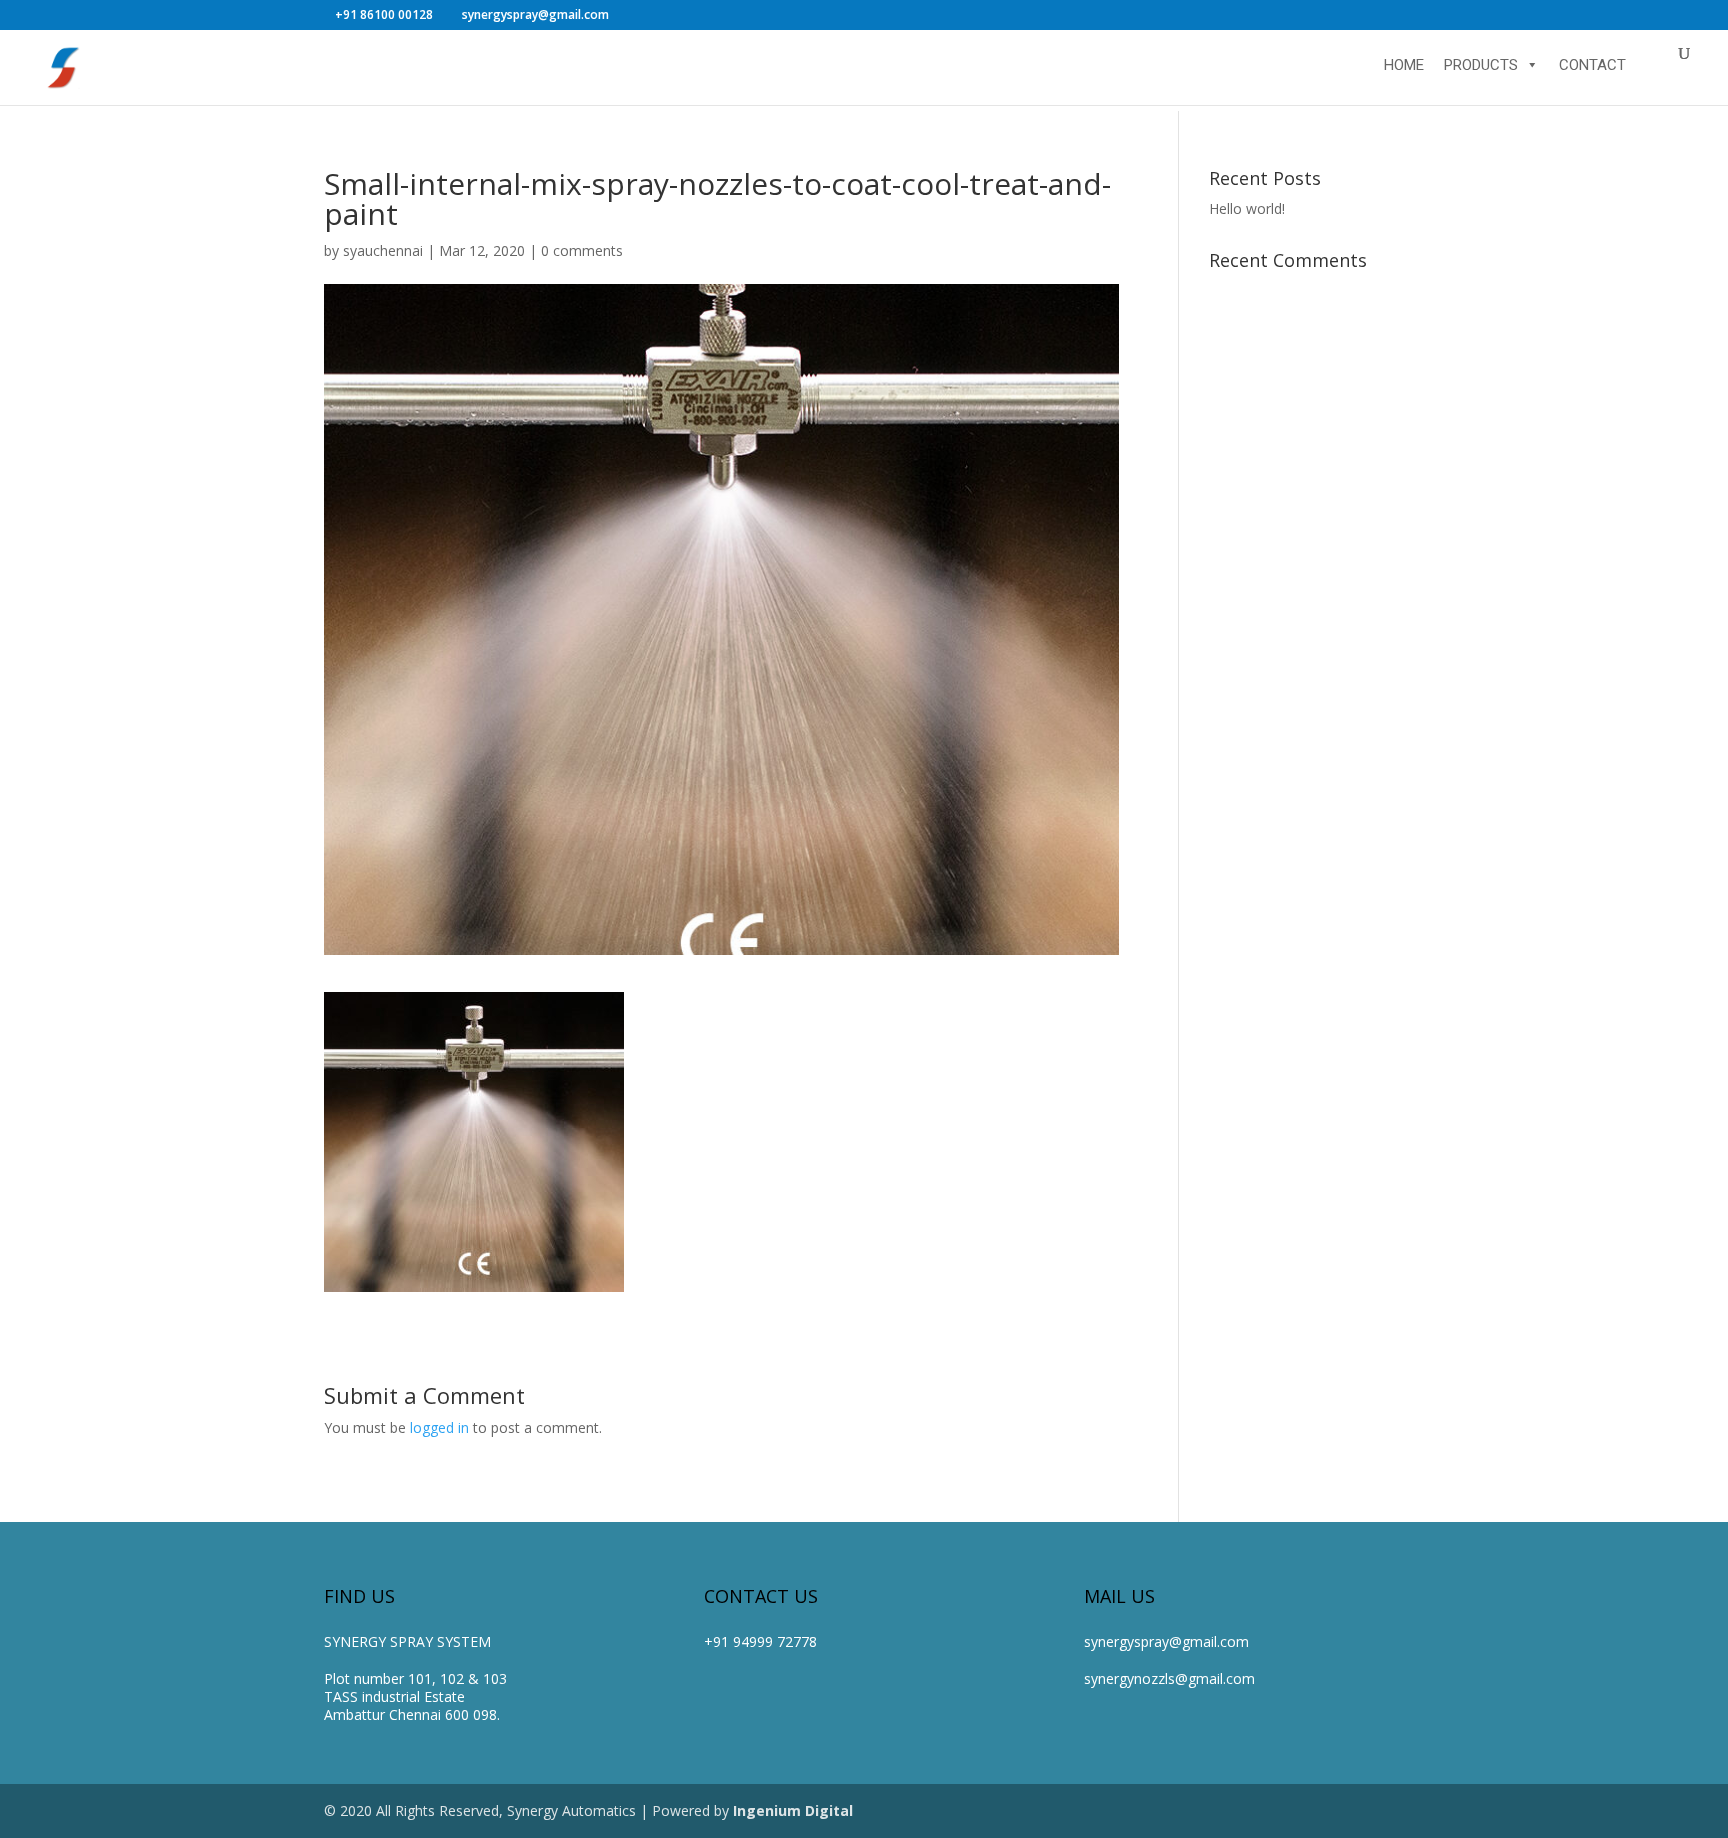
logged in (439, 1427)
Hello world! (1247, 208)
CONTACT (1592, 65)
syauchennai (383, 250)
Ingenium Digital (793, 1810)
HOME (1404, 65)
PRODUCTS (1481, 65)
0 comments (582, 250)
